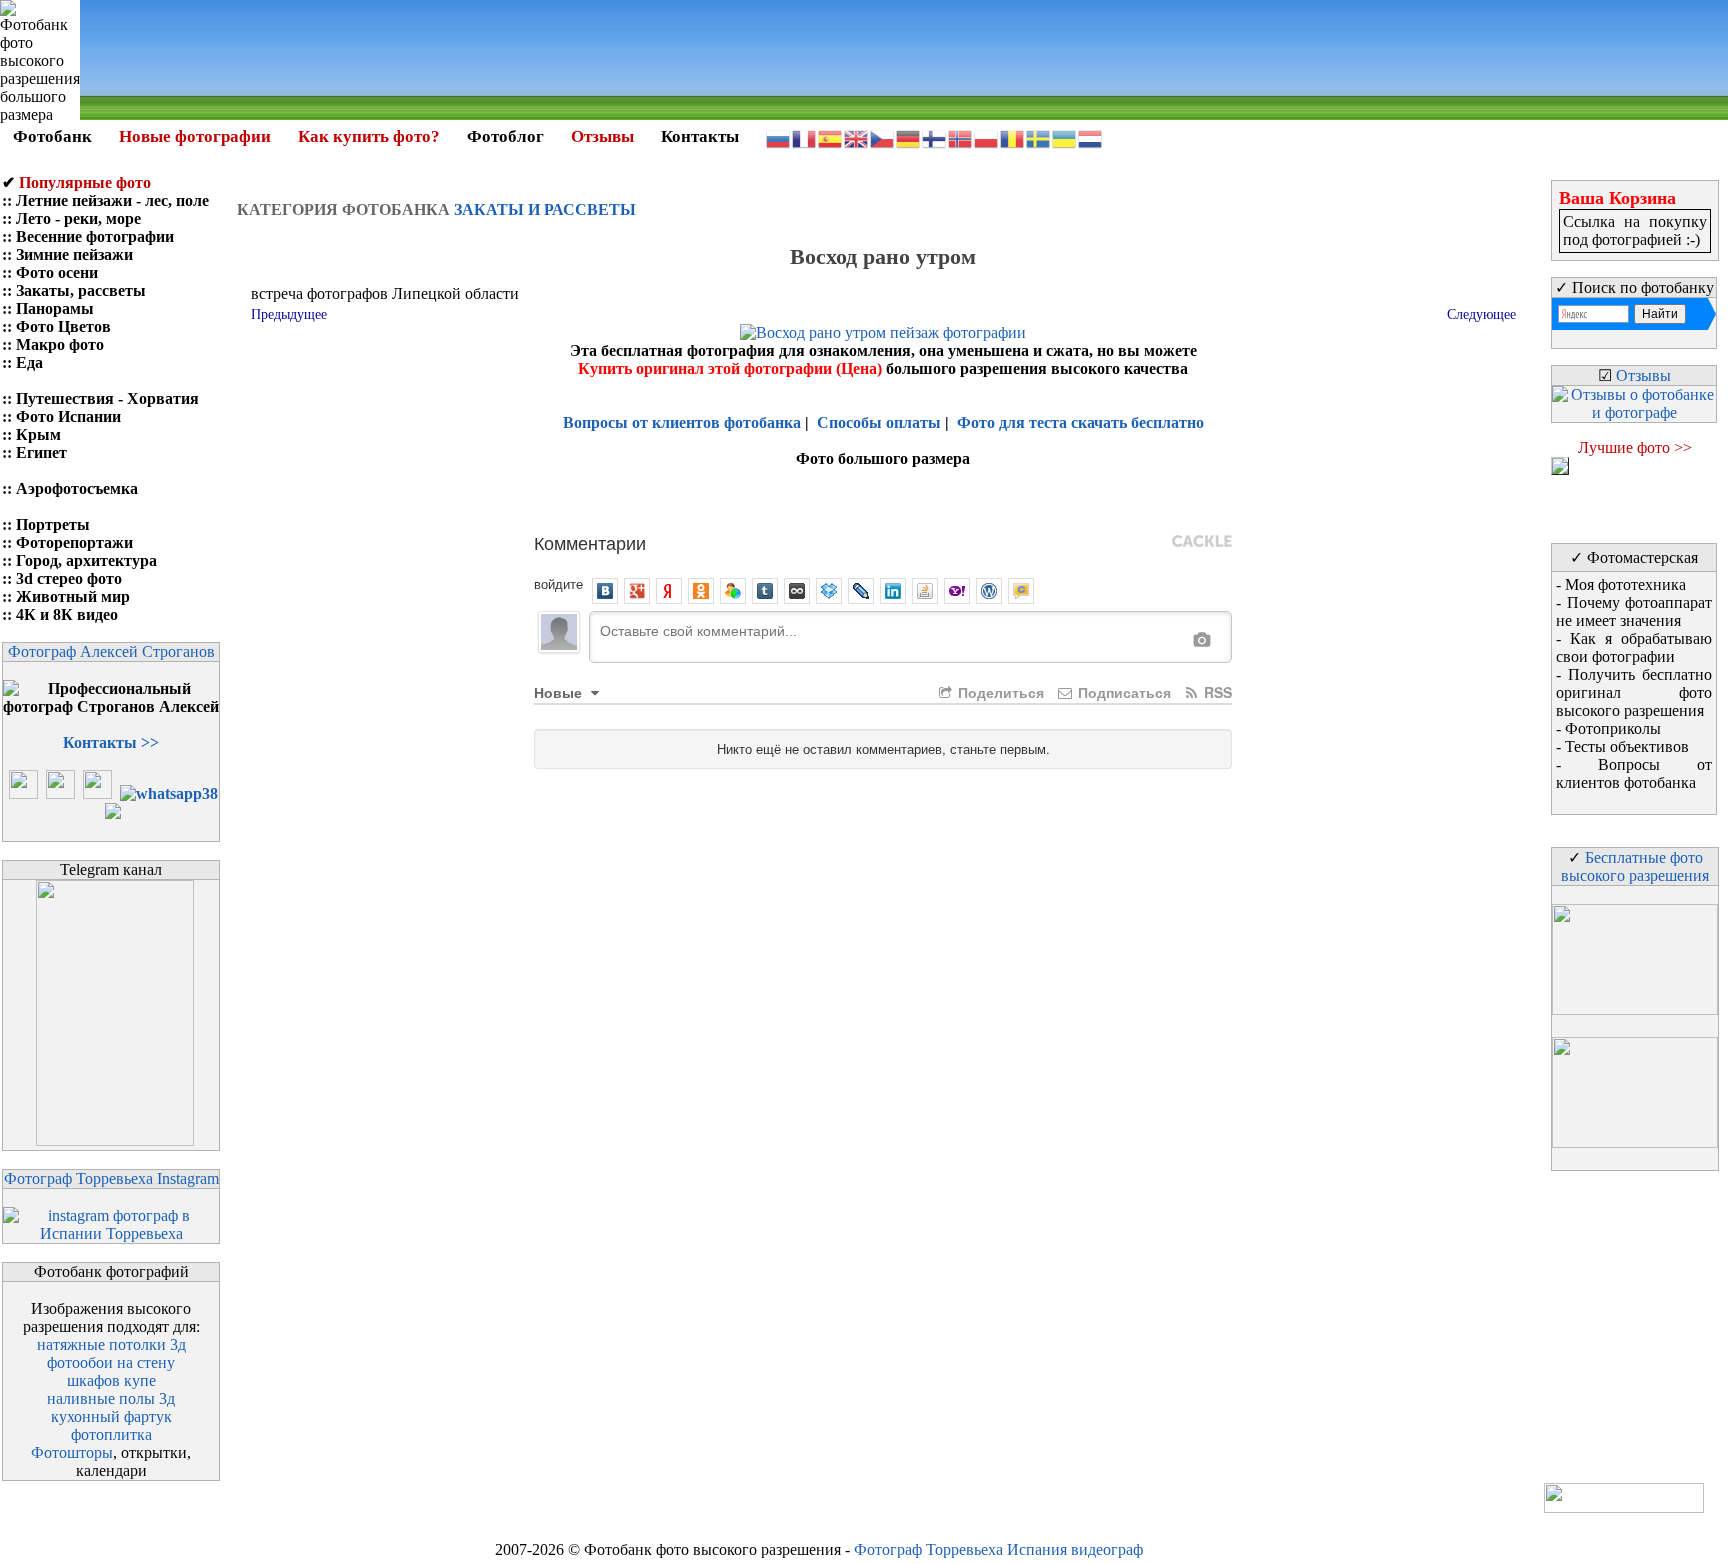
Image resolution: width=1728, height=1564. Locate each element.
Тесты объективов (1627, 746)
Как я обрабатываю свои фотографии (1634, 647)
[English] (857, 137)
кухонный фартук (111, 1416)
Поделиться (999, 692)
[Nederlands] (1091, 137)
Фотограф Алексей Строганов (111, 651)
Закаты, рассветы (81, 290)
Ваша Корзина (1617, 198)
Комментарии (590, 542)
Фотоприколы (1613, 728)
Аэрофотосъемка (77, 488)
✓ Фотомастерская (1634, 557)
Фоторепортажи (74, 542)
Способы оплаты (879, 422)
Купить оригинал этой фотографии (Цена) (732, 368)
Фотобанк (52, 136)
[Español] (831, 137)
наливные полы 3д (111, 1398)
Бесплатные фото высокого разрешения (1635, 866)
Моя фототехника (1625, 584)
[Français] (805, 137)
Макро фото (60, 344)
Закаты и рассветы (545, 209)
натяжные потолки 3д (111, 1344)
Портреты (53, 524)
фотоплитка (111, 1434)
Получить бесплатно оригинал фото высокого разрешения (1634, 692)
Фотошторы (72, 1452)
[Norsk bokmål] (961, 137)
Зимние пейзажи (74, 254)
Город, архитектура (86, 560)
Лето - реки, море (78, 218)
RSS (1216, 692)
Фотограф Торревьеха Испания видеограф (998, 1549)
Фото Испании (68, 416)
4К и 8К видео (67, 614)
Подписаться (1122, 692)
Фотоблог (505, 136)
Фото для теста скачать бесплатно (1080, 422)
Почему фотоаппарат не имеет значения (1634, 611)
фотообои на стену (111, 1362)
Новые (560, 692)
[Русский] (779, 137)
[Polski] (987, 137)
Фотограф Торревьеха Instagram (111, 1178)
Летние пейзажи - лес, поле (112, 200)
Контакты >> (111, 742)
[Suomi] (935, 137)
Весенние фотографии (95, 236)
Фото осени (57, 272)
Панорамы (55, 308)
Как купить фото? (369, 136)
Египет (41, 452)
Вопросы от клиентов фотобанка (682, 422)
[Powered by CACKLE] (1202, 542)
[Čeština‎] (883, 137)
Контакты (700, 136)
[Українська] (1065, 137)
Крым (38, 434)
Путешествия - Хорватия (107, 398)
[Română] (1013, 137)
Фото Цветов (63, 326)
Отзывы (602, 136)
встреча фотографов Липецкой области (385, 293)
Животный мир (73, 596)
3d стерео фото (69, 578)
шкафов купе (111, 1380)
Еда (29, 362)
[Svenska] (1039, 137)
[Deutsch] (909, 137)
